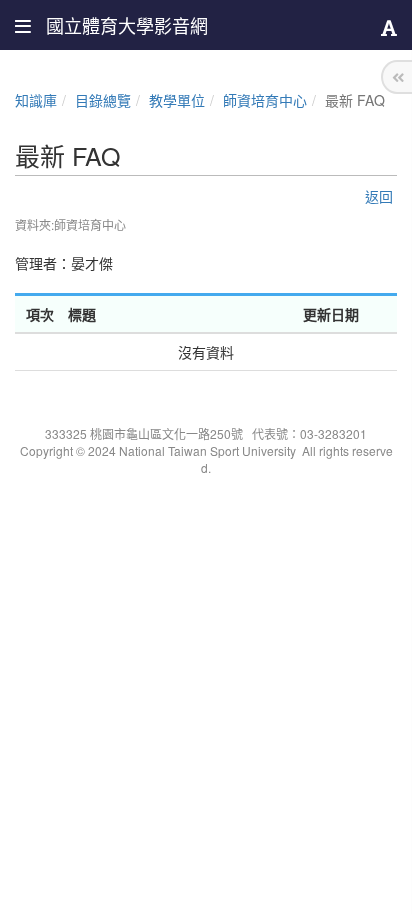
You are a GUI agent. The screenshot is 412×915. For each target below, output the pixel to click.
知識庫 (36, 100)
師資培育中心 (265, 100)
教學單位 (177, 100)
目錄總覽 (103, 100)
